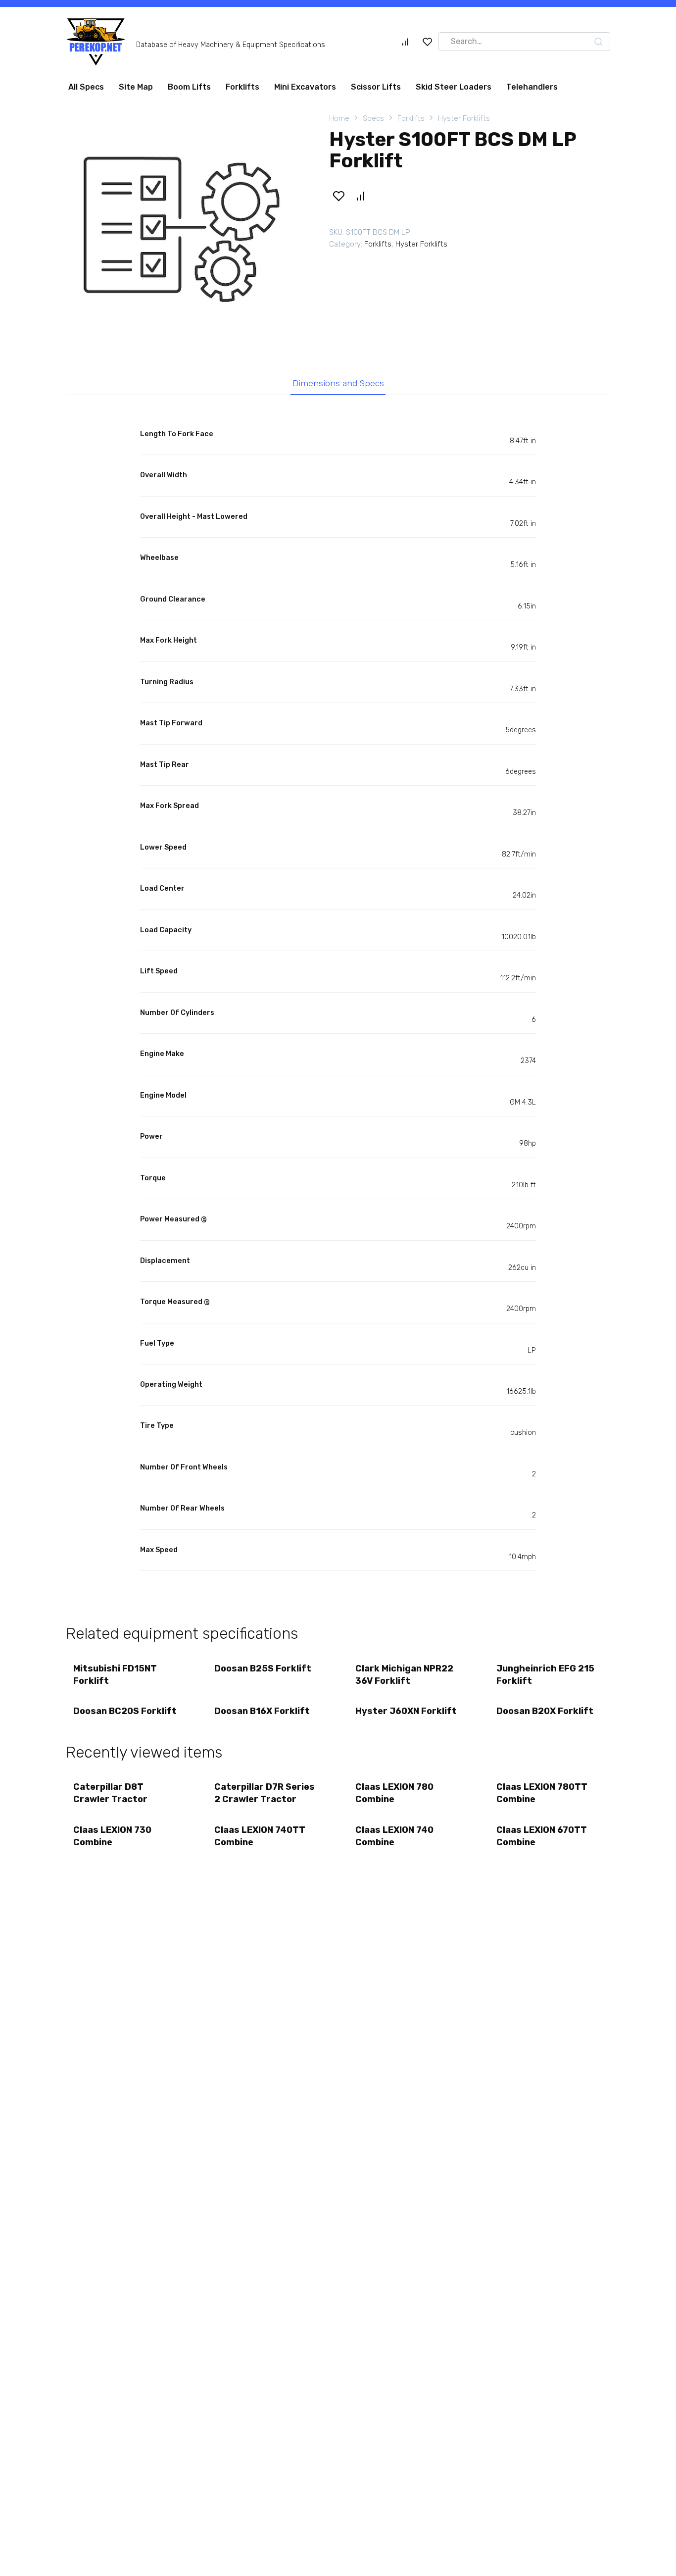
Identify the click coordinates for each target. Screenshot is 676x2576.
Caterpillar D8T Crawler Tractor (110, 1793)
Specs (373, 118)
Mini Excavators (305, 87)
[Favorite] (428, 42)
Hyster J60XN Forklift (406, 1711)
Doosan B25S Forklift (263, 1668)
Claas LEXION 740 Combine (394, 1836)
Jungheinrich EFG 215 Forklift (545, 1675)
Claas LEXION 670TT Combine (542, 1836)
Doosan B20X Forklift (545, 1711)
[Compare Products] (405, 42)
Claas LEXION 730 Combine (112, 1836)
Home (339, 118)
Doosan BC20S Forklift (125, 1711)
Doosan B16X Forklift (262, 1711)
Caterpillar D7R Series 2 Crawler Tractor (265, 1793)
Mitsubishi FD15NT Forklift (115, 1675)
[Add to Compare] (360, 196)
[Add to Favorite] (338, 196)
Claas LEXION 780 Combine (394, 1793)
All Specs (86, 87)
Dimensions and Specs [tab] (338, 383)
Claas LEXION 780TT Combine (542, 1793)
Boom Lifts (189, 87)
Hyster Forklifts (464, 118)
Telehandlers (532, 87)
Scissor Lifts (376, 87)
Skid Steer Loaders (454, 87)
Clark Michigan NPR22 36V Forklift (404, 1675)
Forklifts (242, 87)
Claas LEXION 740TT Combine (260, 1836)
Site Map (136, 87)
